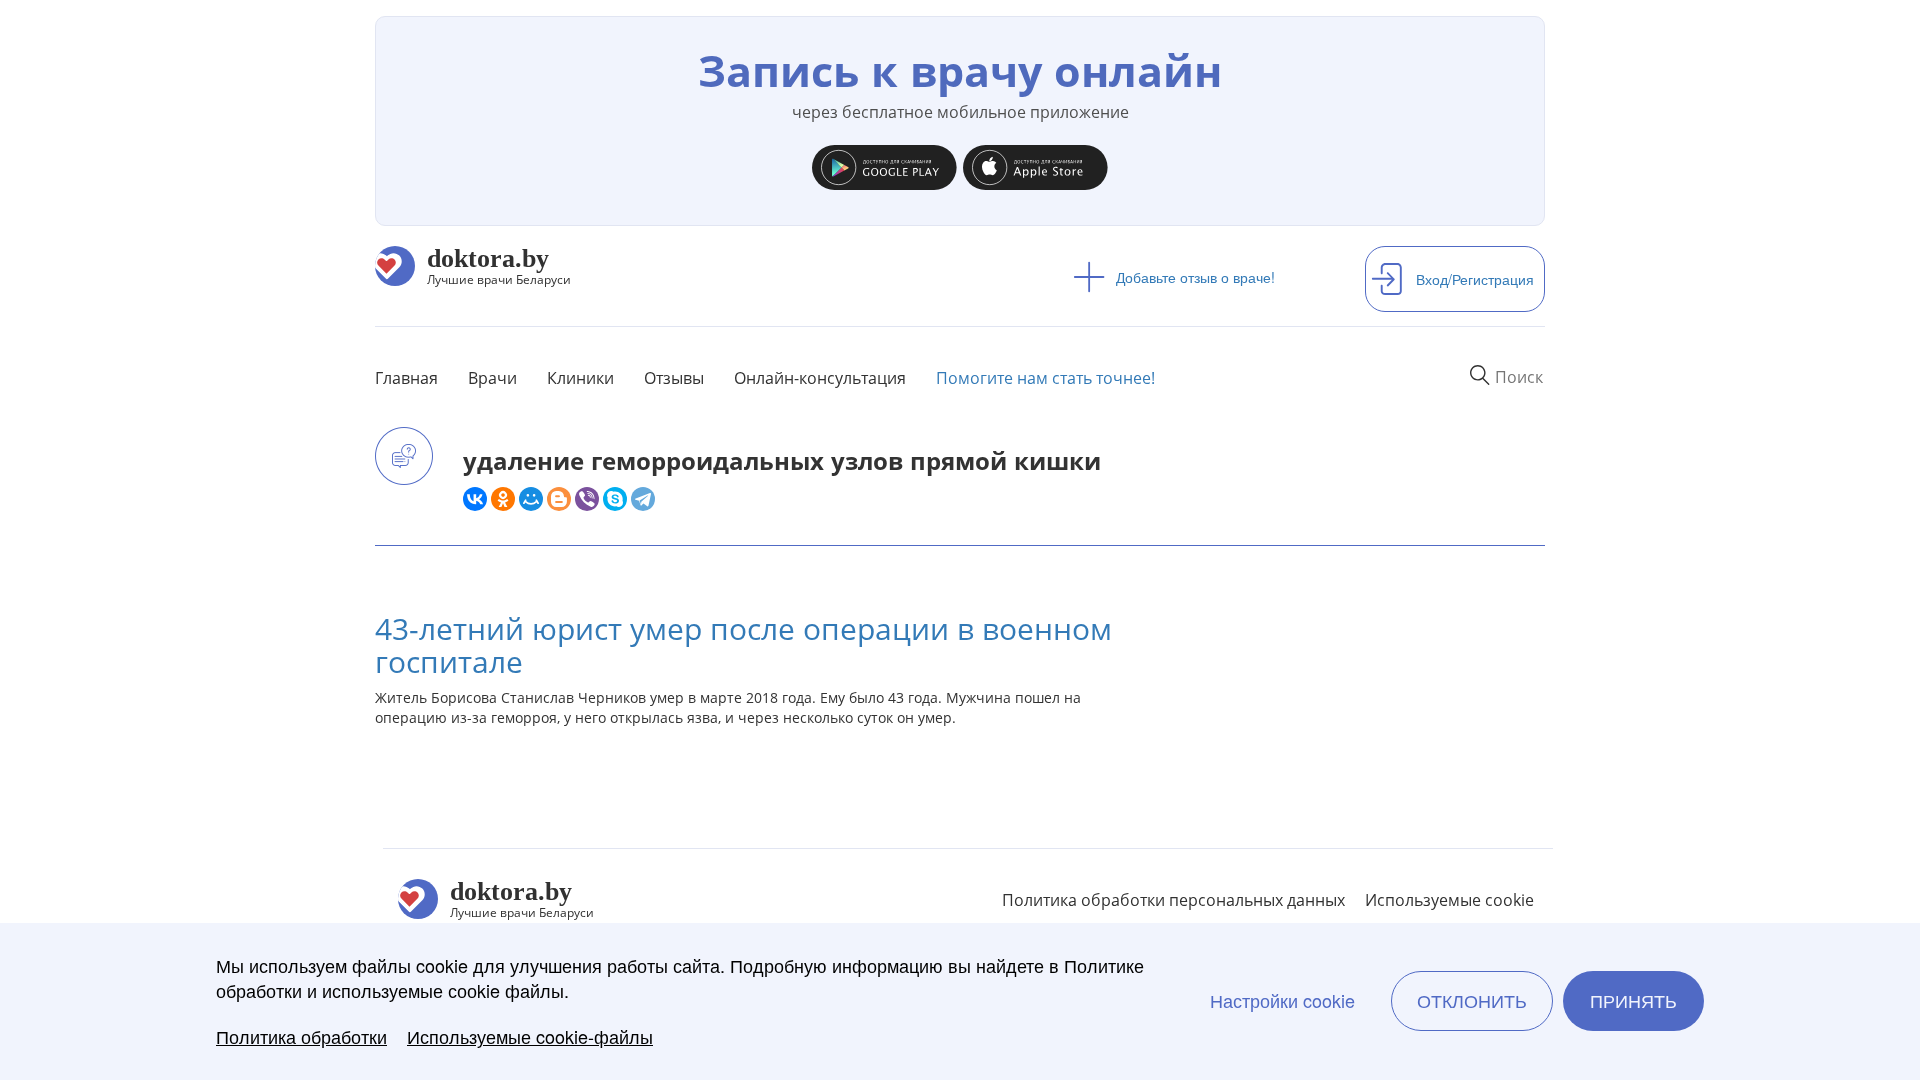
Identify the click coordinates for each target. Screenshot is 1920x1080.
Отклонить (1472, 1001)
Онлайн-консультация (820, 378)
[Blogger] (559, 499)
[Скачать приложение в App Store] (1035, 163)
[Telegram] (643, 499)
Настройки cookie (1282, 1001)
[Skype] (615, 499)
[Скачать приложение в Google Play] (884, 163)
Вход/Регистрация (1475, 279)
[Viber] (587, 499)
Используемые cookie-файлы (530, 1036)
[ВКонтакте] (475, 499)
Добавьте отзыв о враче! (1195, 277)
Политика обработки (301, 1036)
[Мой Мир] (531, 499)
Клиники (580, 378)
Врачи (492, 378)
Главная (406, 378)
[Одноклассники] (503, 499)
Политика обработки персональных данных (1173, 900)
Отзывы (674, 378)
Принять (1633, 1001)
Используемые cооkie (1449, 900)
